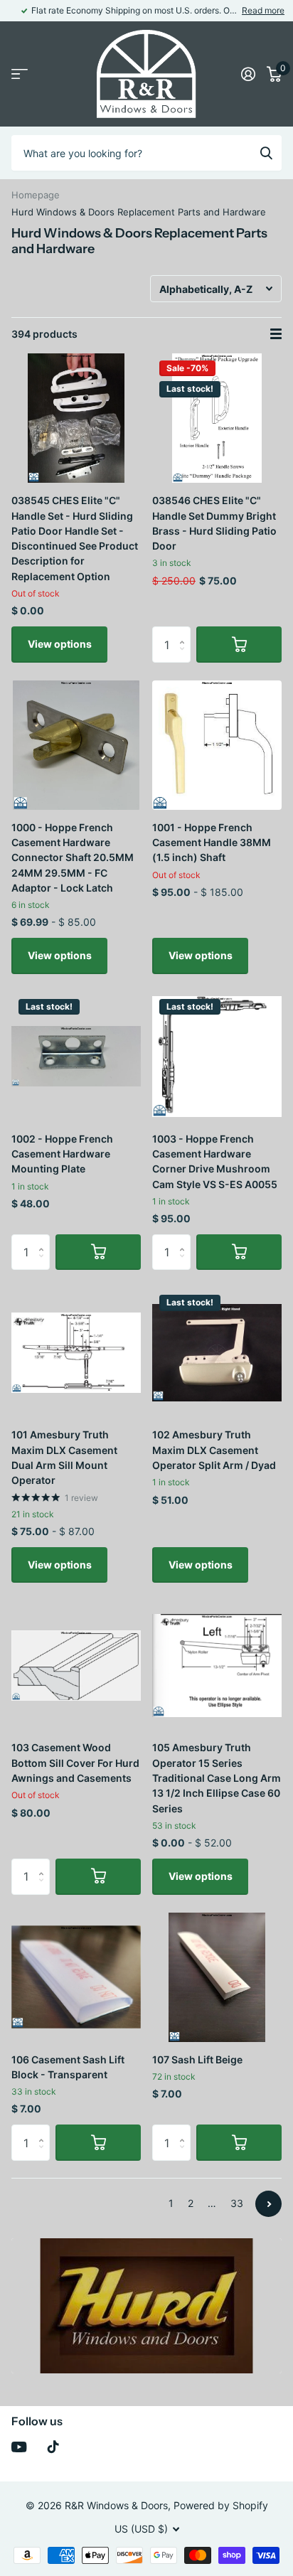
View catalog (20, 74)
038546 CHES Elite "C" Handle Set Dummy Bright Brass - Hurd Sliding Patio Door (214, 523)
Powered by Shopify (221, 2505)
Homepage (36, 195)
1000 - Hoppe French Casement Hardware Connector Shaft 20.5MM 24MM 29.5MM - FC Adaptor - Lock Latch (73, 857)
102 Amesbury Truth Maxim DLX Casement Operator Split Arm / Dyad (214, 1450)
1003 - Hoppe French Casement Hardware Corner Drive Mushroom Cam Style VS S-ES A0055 (215, 1161)
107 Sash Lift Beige (197, 2059)
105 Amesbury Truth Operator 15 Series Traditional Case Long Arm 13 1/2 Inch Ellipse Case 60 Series (217, 1778)
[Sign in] (248, 74)
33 (237, 2203)
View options (60, 644)
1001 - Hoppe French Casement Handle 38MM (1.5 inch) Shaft (212, 843)
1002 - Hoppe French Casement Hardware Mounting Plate (62, 1154)
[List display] (276, 334)
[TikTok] (53, 2447)
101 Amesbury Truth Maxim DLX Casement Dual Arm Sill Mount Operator (64, 1457)
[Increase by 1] (185, 632)
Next (268, 2204)
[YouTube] (19, 2447)
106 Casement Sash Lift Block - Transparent (68, 2067)
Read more (263, 10)
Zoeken (266, 153)
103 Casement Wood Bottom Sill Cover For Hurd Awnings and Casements (75, 1763)
